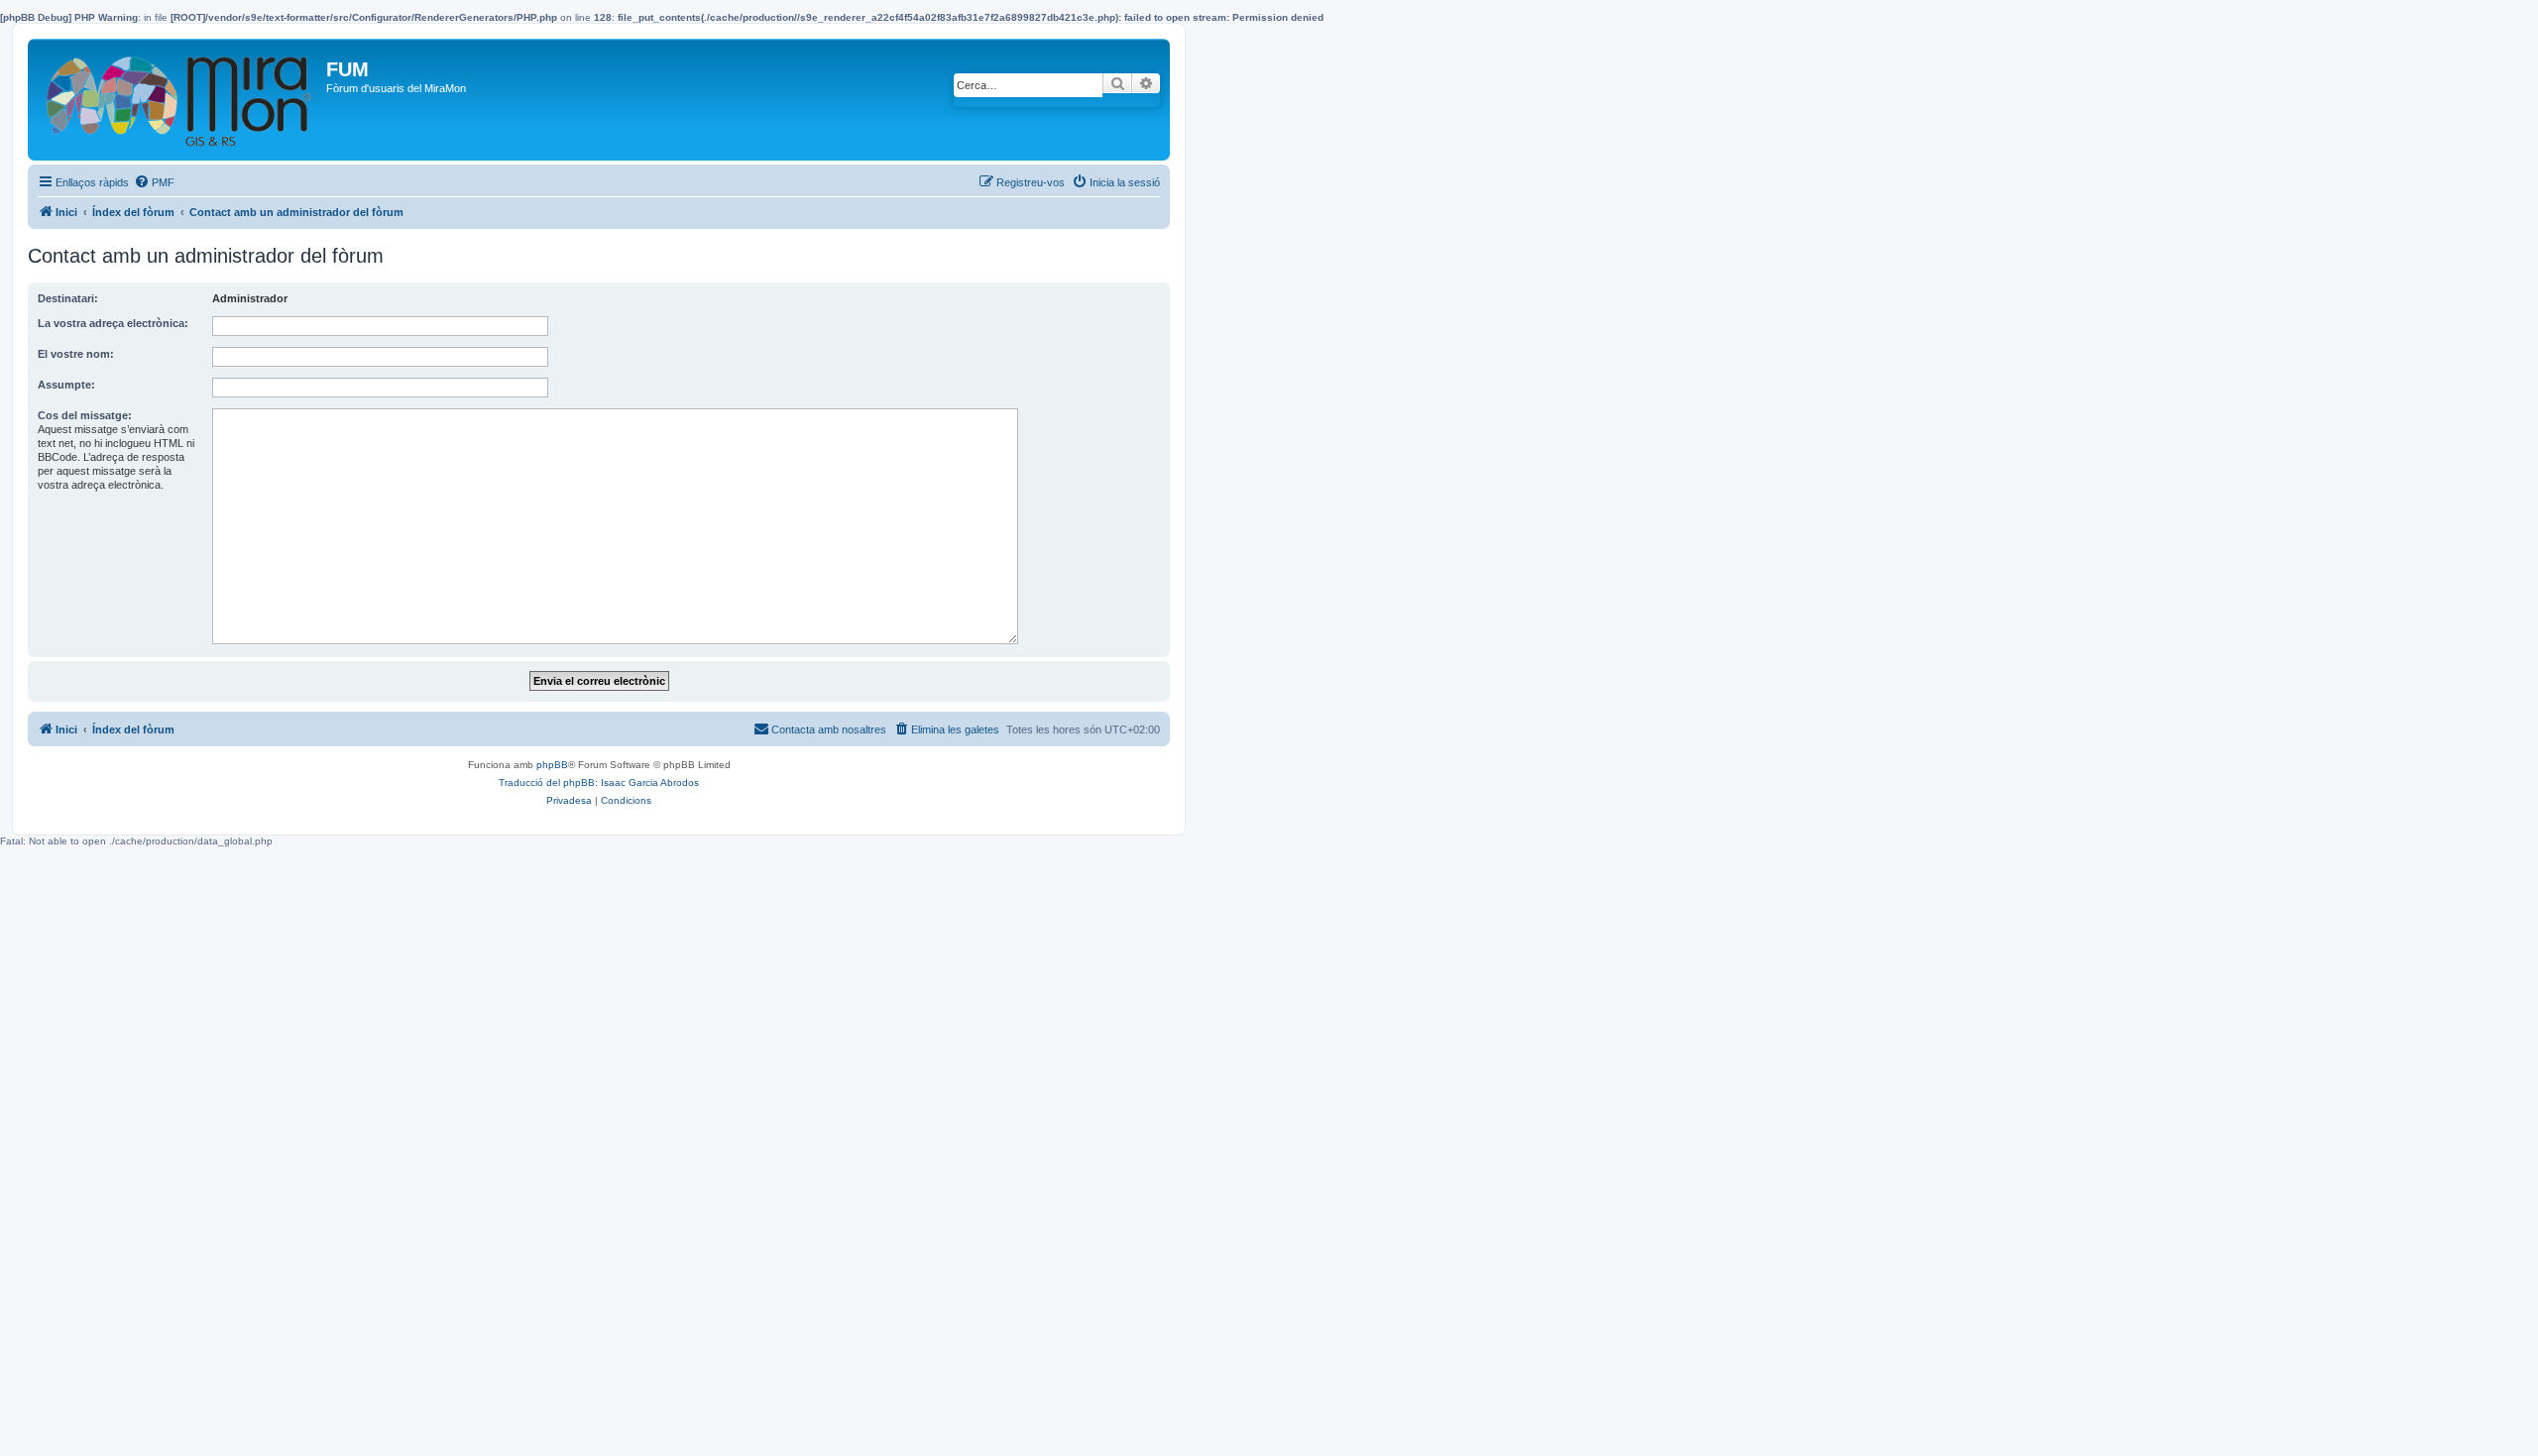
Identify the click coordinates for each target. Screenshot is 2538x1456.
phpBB (552, 765)
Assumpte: (66, 385)
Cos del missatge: (85, 415)
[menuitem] (154, 182)
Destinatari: (68, 298)
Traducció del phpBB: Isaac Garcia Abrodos (599, 783)
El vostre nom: (76, 354)
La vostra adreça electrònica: (113, 323)
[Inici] (179, 100)
